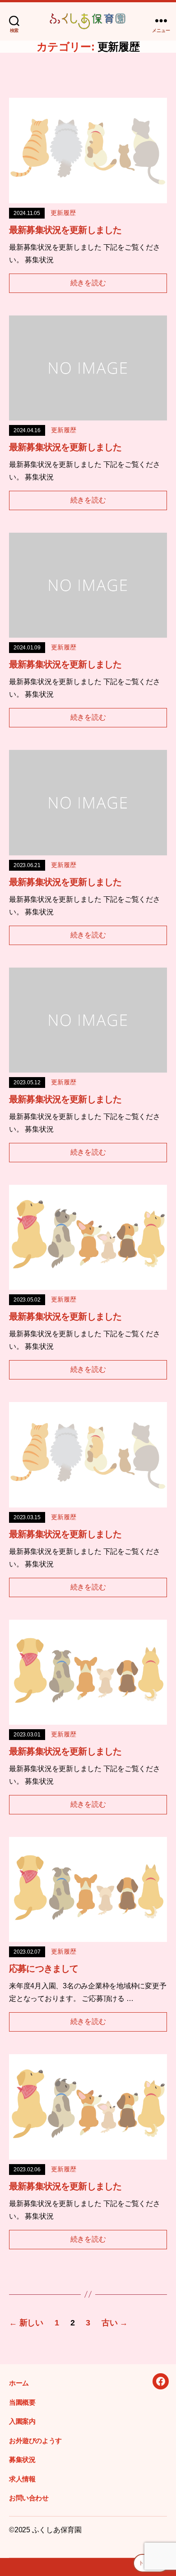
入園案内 (22, 2421)
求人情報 (22, 2479)
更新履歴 (63, 213)
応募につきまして (44, 1969)
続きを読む (88, 283)
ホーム (19, 2383)
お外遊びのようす (35, 2441)
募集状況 (22, 2460)
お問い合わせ (29, 2498)
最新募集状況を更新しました (65, 230)
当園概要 (22, 2402)
